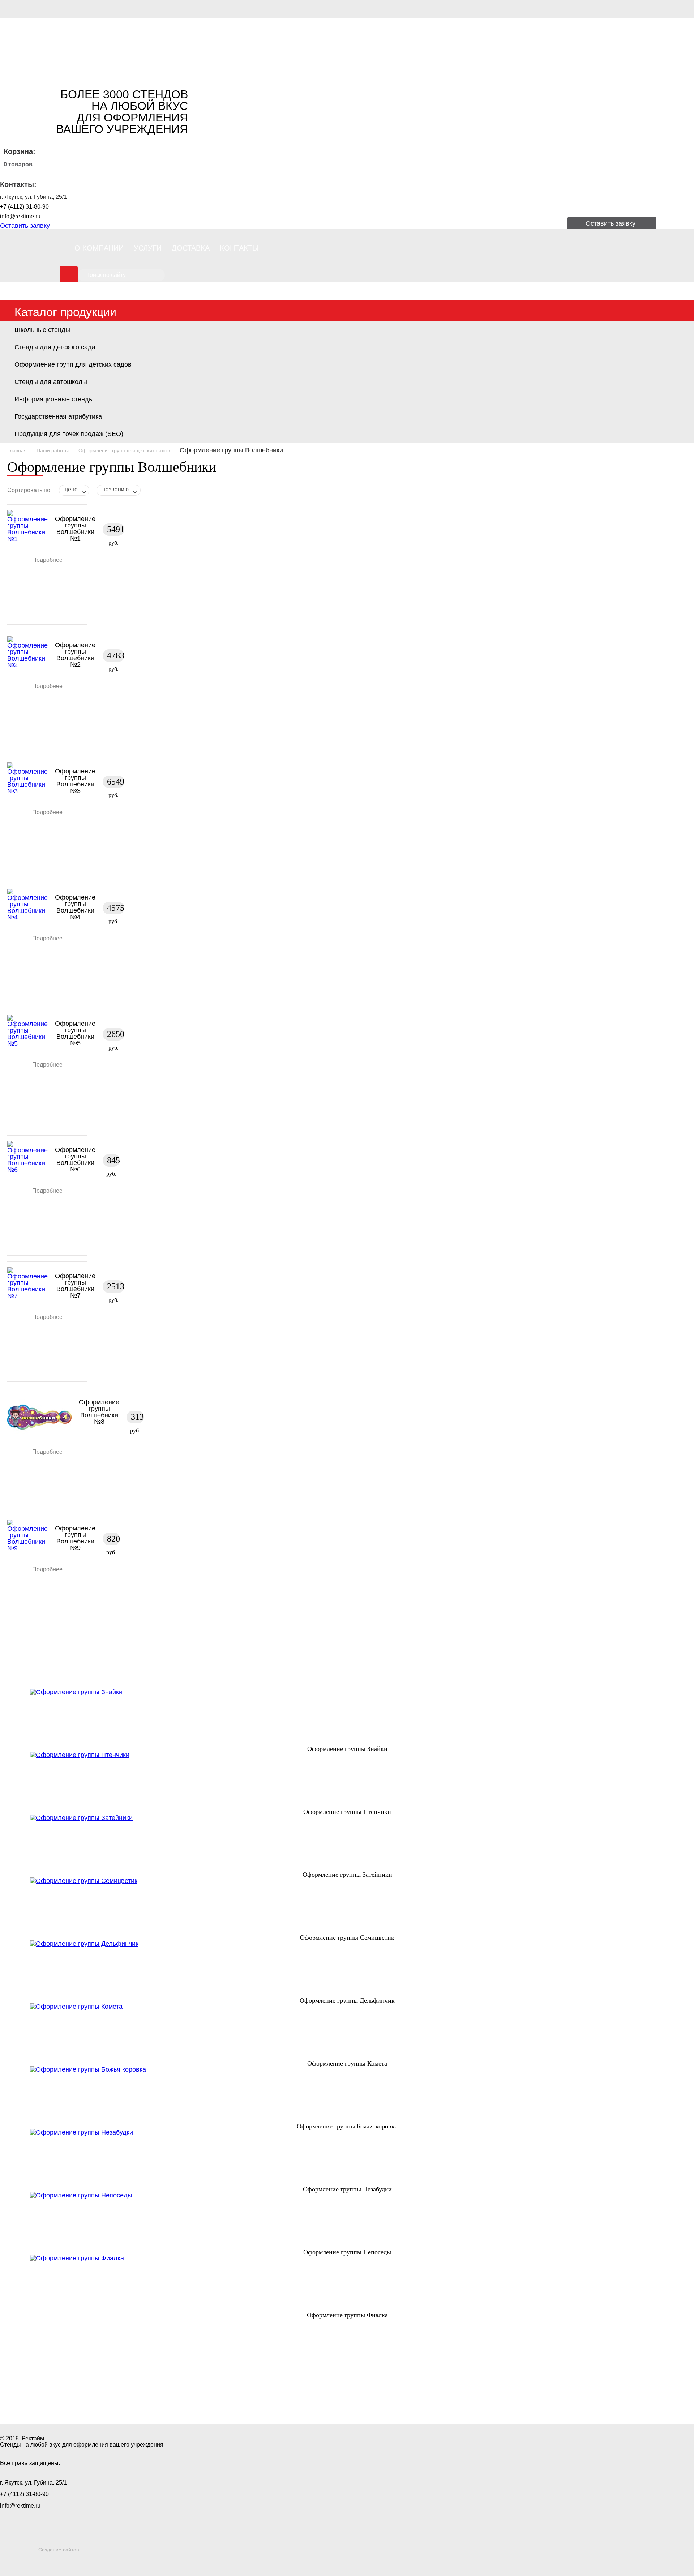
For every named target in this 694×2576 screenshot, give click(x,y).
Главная (17, 450)
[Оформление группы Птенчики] (347, 1780)
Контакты (239, 248)
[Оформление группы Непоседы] (347, 2221)
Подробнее (47, 560)
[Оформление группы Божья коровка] (347, 2095)
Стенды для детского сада (55, 347)
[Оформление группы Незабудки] (347, 2158)
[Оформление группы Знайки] (347, 1717)
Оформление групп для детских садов (73, 364)
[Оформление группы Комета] (347, 2032)
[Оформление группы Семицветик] (347, 1906)
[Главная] (51, 47)
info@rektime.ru (20, 216)
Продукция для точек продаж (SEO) (69, 434)
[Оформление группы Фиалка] (347, 2284)
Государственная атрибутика (58, 416)
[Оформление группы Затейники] (347, 1843)
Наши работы (53, 450)
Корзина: (20, 151)
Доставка (191, 248)
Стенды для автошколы (51, 382)
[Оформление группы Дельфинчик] (347, 1969)
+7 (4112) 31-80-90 (24, 207)
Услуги (148, 248)
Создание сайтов (59, 2550)
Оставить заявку (25, 226)
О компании (99, 248)
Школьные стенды (42, 330)
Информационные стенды (54, 399)
